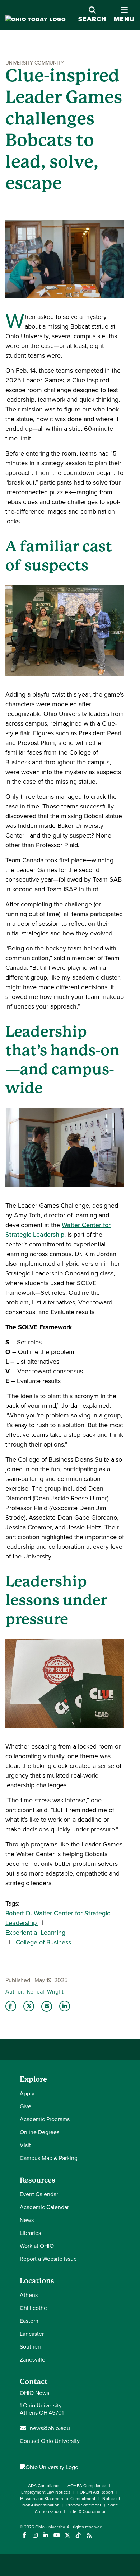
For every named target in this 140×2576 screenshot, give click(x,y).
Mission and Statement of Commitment (58, 2499)
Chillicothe (33, 2308)
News (27, 2220)
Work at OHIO (37, 2246)
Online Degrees (39, 2132)
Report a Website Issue (48, 2259)
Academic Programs (45, 2119)
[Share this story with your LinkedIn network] (65, 2006)
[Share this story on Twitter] (29, 2006)
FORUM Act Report (95, 2492)
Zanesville (32, 2360)
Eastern (29, 2321)
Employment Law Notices (46, 2492)
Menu (124, 15)
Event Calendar (39, 2194)
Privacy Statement (84, 2505)
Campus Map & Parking (49, 2158)
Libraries (30, 2233)
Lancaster (32, 2334)
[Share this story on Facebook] (11, 2006)
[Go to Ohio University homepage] (36, 20)
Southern (31, 2347)
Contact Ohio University (50, 2441)
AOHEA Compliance (87, 2486)
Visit (25, 2145)
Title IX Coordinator (87, 2511)
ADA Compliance (44, 2486)
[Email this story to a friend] (47, 2006)
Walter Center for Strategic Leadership (58, 1230)
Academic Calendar (44, 2207)
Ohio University (50, 2527)
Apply (27, 2093)
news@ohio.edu (50, 2428)
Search (92, 19)
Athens (29, 2295)
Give (25, 2106)
